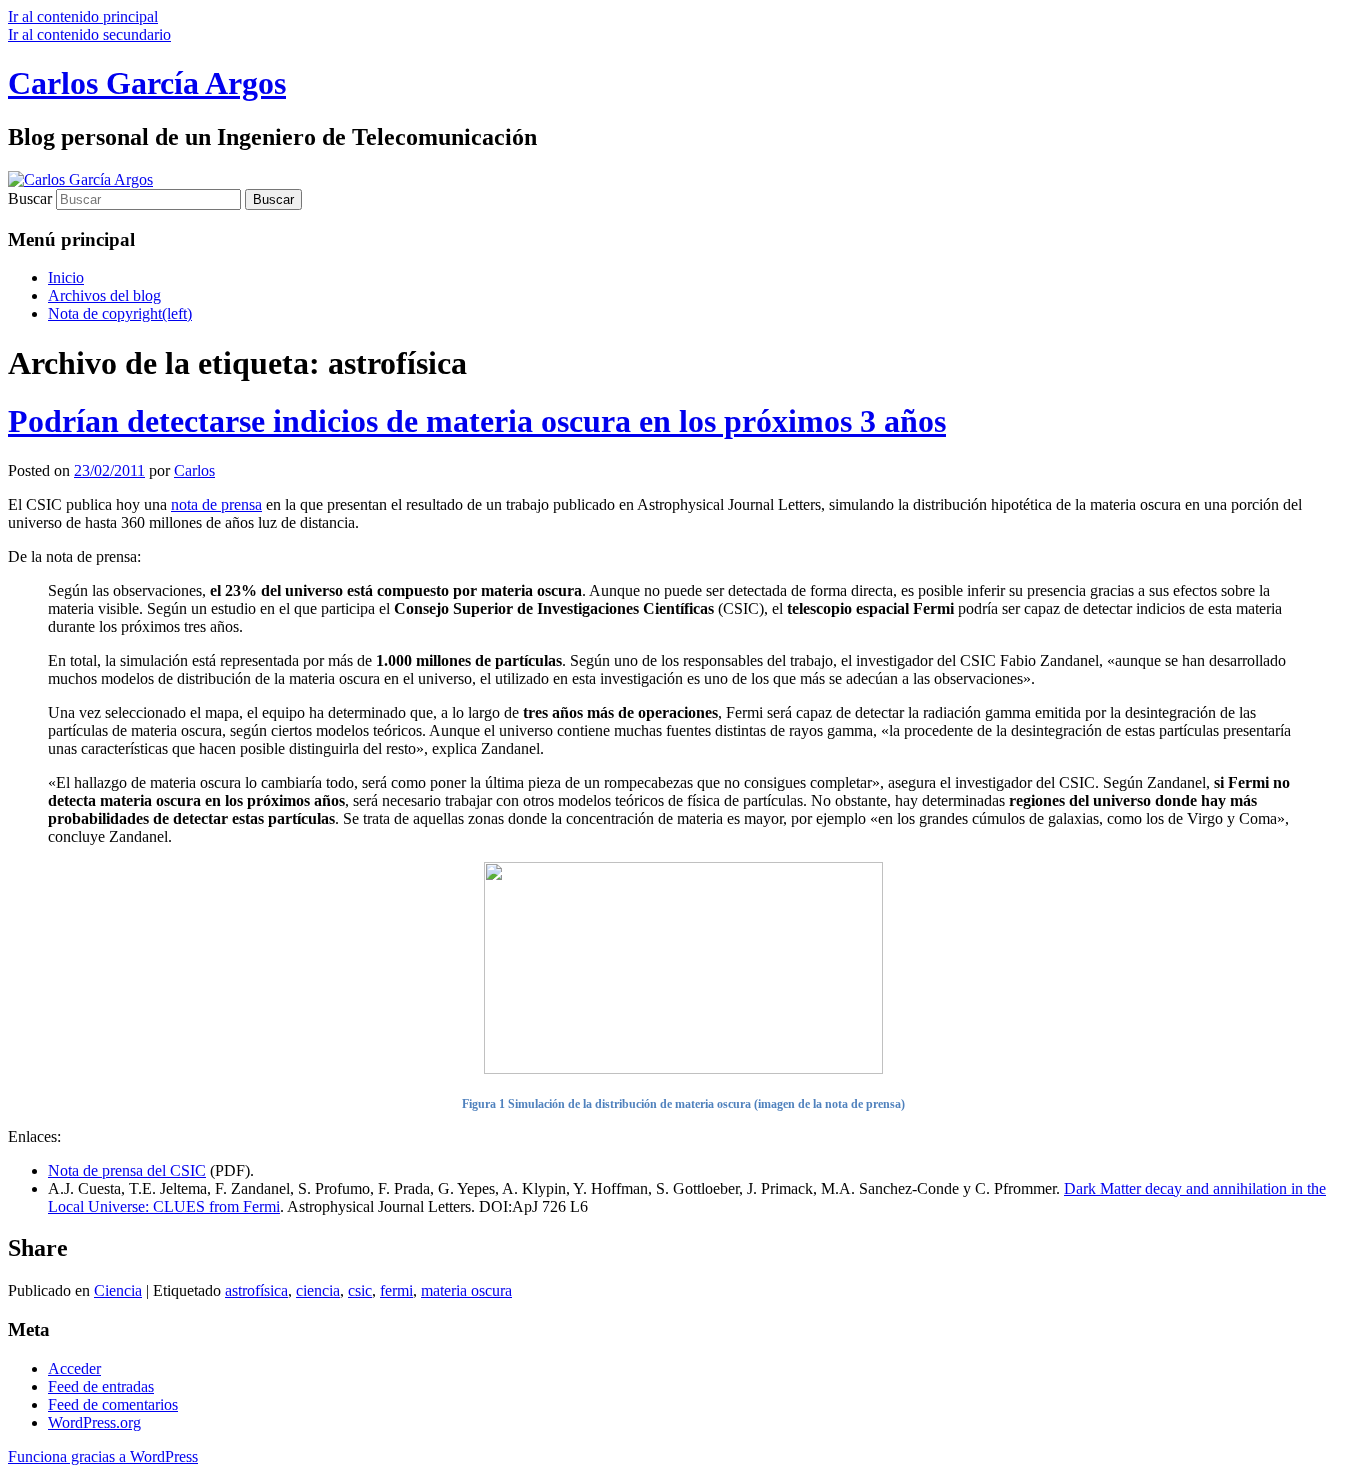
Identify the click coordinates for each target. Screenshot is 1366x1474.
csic (360, 1290)
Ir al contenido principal (83, 16)
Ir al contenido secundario (89, 34)
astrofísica (256, 1290)
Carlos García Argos (147, 83)
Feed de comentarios (113, 1404)
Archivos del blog (104, 295)
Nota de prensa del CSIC (127, 1170)
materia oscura (466, 1290)
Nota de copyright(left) (120, 313)
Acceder (74, 1368)
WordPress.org (94, 1422)
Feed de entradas (101, 1386)
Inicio (66, 277)
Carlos (194, 470)
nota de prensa (216, 504)
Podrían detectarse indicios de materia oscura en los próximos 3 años (477, 421)
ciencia (318, 1290)
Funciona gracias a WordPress (103, 1456)
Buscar (30, 198)
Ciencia (118, 1290)
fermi (396, 1290)
